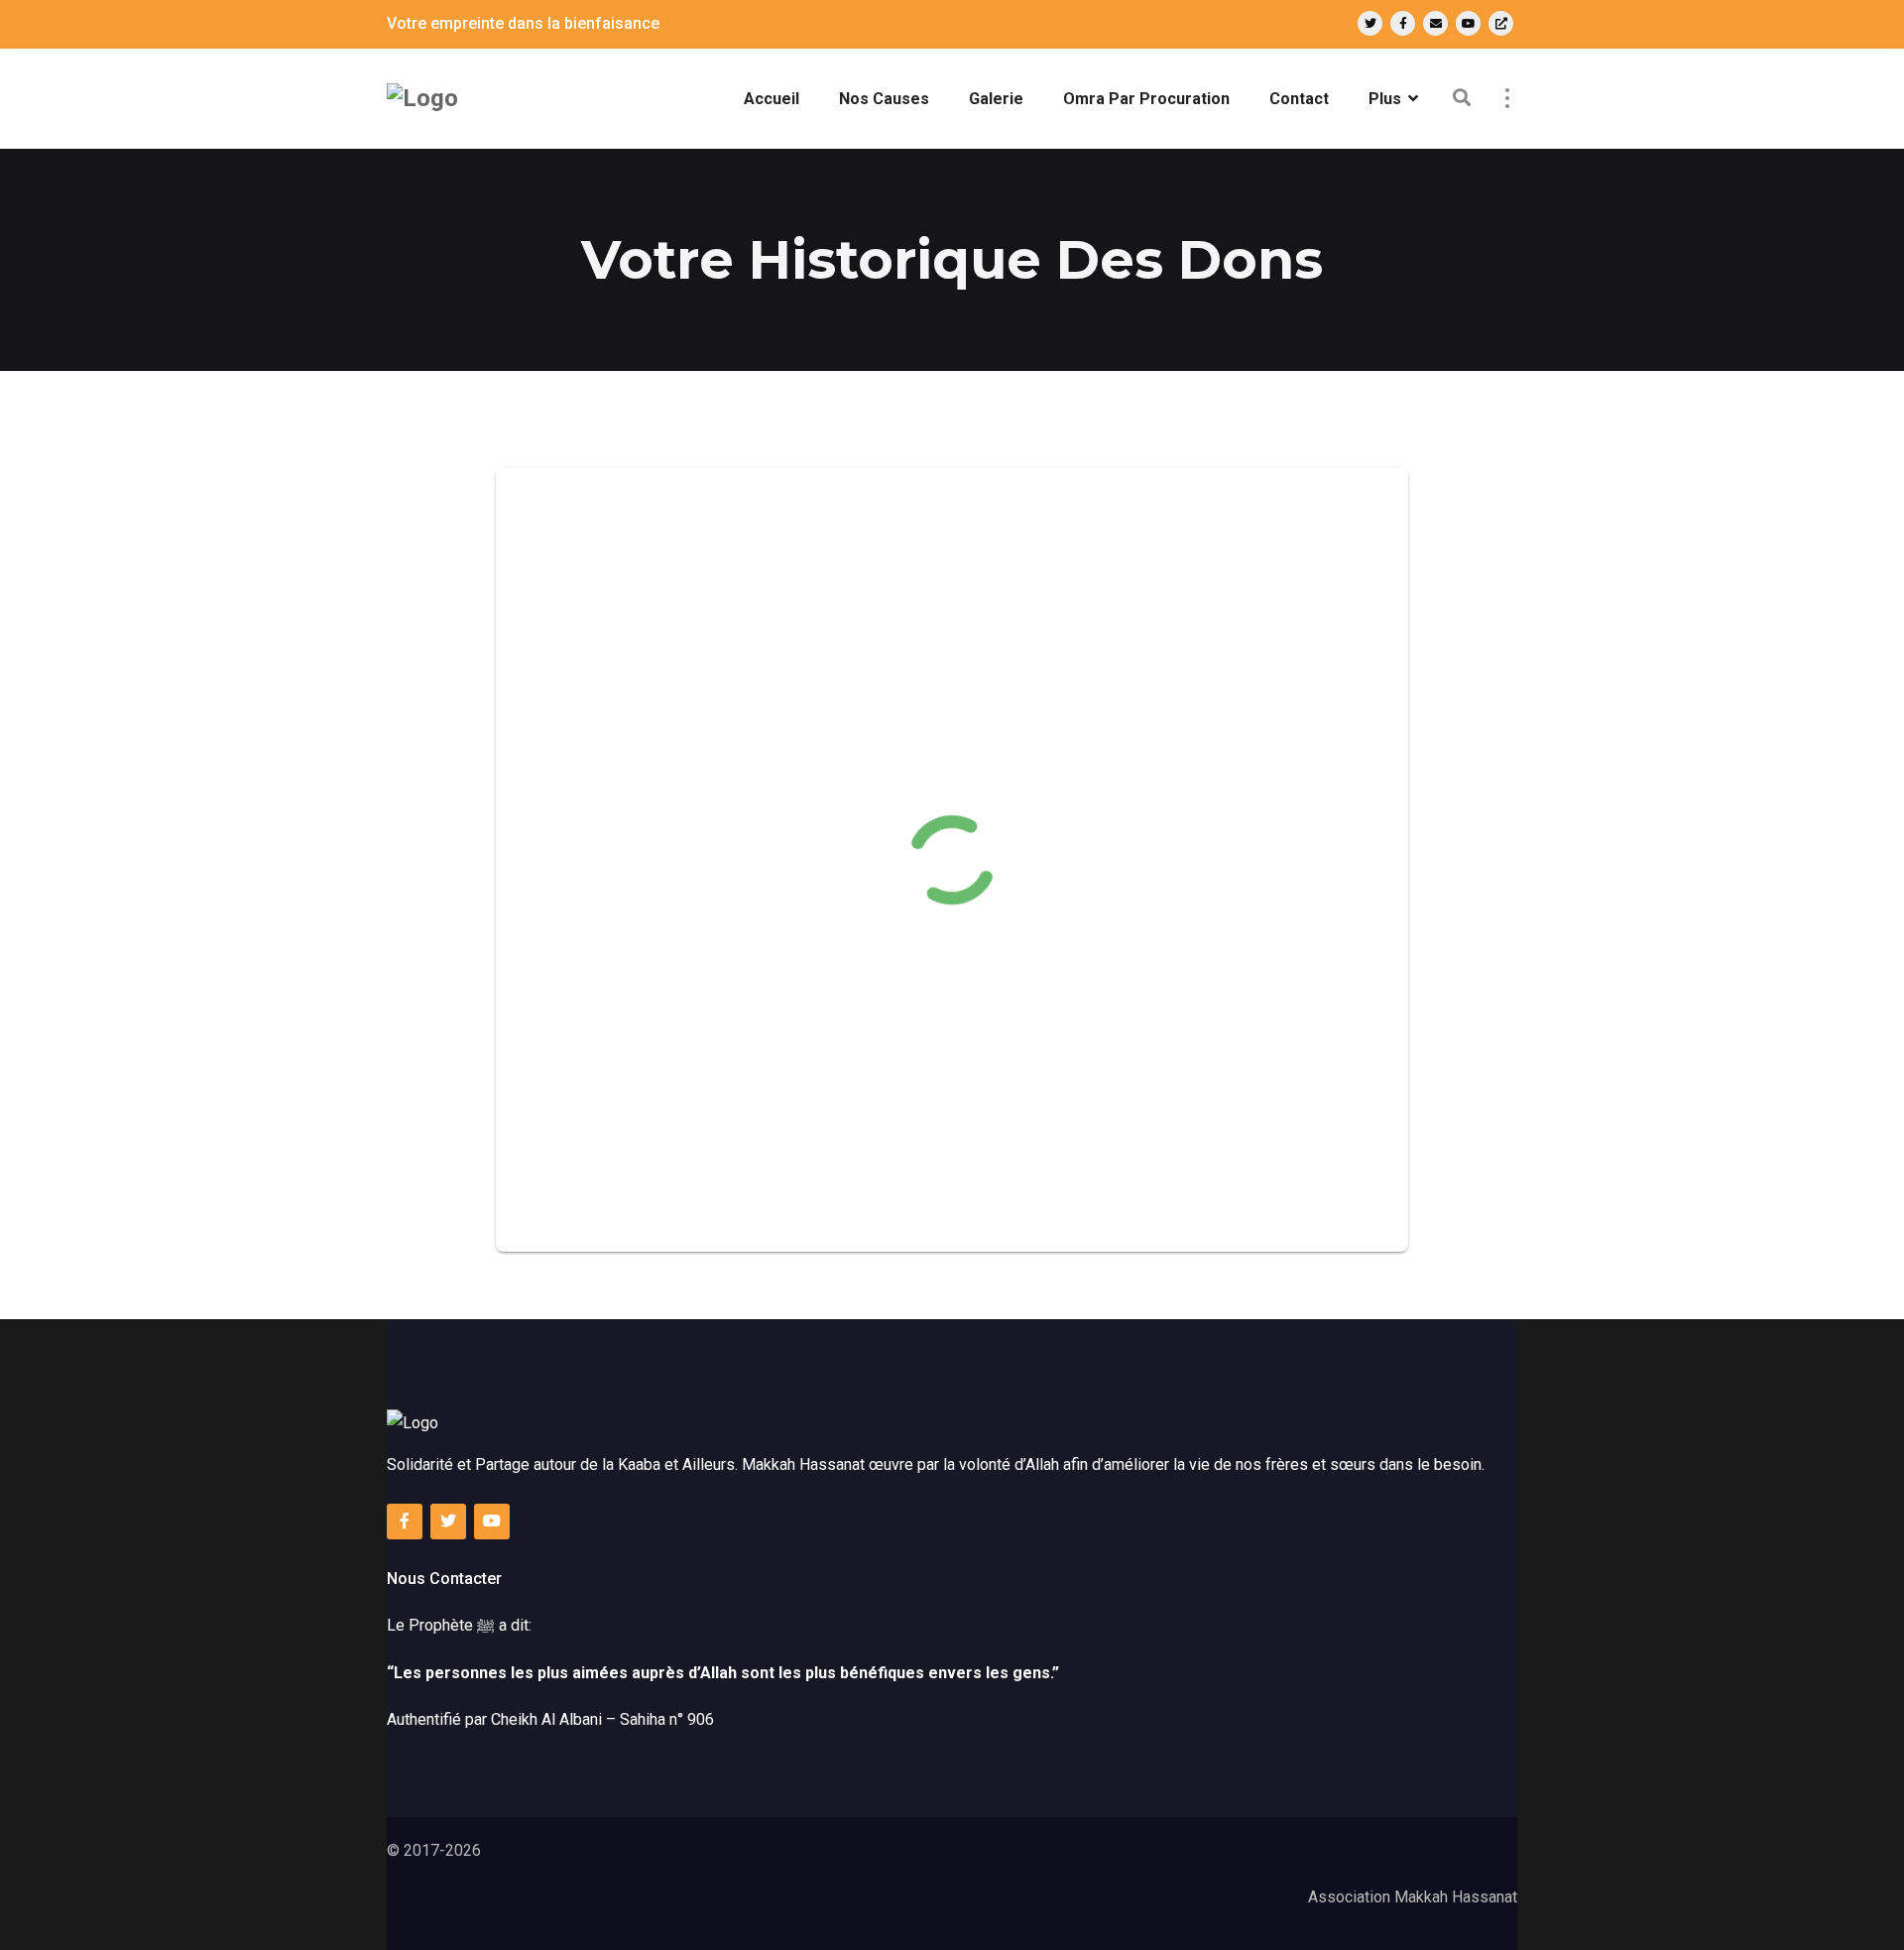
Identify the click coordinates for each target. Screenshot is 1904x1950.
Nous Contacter (444, 1579)
